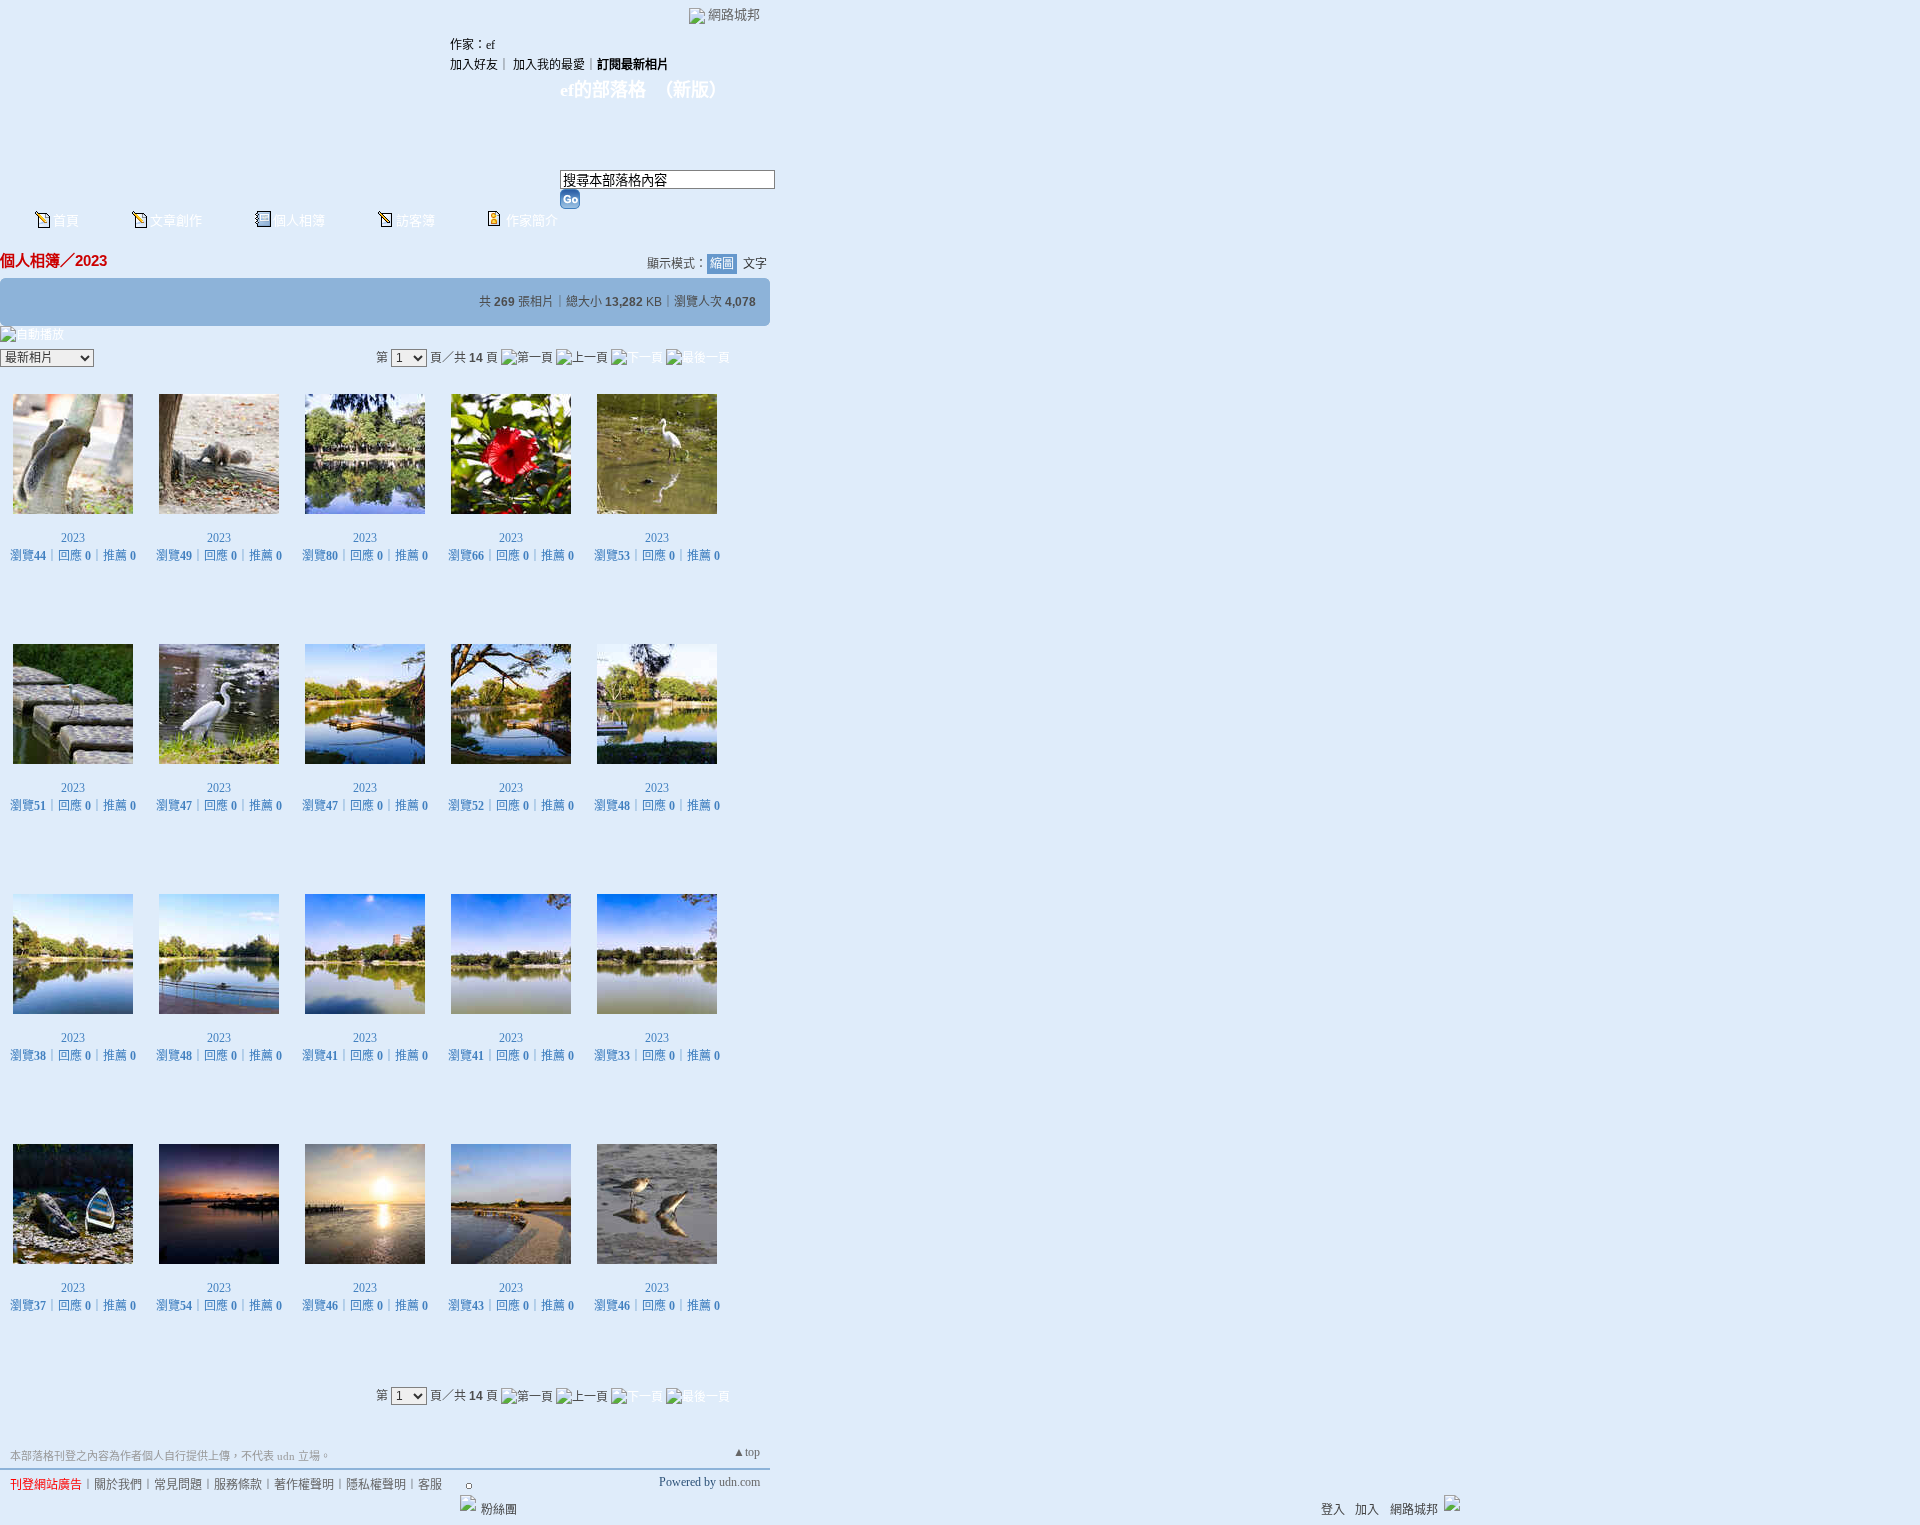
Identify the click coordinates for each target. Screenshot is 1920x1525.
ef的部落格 (603, 90)
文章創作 (176, 220)
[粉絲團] (468, 1503)
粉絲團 (499, 1510)
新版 (691, 90)
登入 (1333, 1510)
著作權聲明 (304, 1485)
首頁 (66, 220)
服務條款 (238, 1485)
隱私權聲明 (376, 1485)
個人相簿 (299, 220)
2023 (91, 260)
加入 (1367, 1510)
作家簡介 (532, 220)
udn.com (739, 1482)
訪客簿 (415, 220)
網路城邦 (734, 14)
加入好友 (474, 65)
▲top (746, 1452)
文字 (755, 264)
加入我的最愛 (549, 65)
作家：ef (472, 45)
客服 (430, 1485)
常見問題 (178, 1485)
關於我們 (118, 1485)
